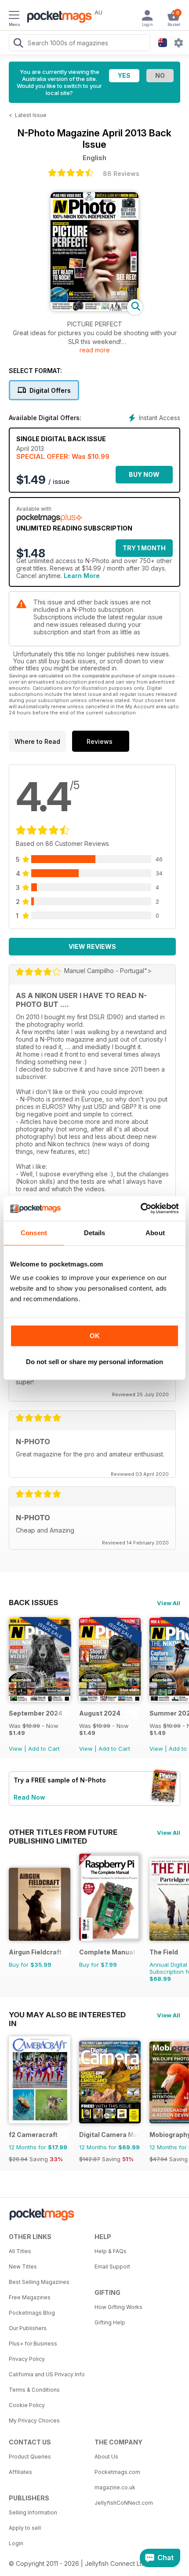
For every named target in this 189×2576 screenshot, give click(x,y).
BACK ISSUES (33, 1603)
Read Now (29, 1797)
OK (95, 1336)
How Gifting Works (118, 2307)
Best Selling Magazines (39, 2282)
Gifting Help (110, 2322)
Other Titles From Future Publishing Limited (63, 1832)
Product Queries (30, 2457)
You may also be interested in (67, 2015)
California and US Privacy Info (47, 2374)
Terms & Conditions (34, 2390)
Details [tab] (95, 1233)
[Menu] (14, 16)
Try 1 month (144, 548)
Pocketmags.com (117, 2472)
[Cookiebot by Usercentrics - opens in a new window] (140, 1208)
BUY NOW (144, 474)
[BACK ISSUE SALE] (40, 1700)
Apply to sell (25, 2528)
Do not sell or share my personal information (94, 1362)
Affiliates (20, 2472)
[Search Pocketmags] (18, 44)
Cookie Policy (27, 2405)
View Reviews (92, 946)
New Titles (23, 2267)
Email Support (112, 2267)
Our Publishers (28, 2328)
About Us (106, 2457)
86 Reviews (121, 174)
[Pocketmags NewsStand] (57, 18)
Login (16, 2543)
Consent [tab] (34, 1233)
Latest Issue (31, 115)
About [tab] (155, 1233)
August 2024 (100, 1713)
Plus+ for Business (33, 2344)
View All (169, 1603)
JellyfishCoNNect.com (124, 2503)
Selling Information (33, 2512)
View (16, 1749)
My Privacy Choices (34, 2420)
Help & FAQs (111, 2251)
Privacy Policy (27, 2359)
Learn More (82, 576)
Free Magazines (30, 2297)
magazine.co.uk (115, 2487)
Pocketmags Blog (32, 2313)
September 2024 (36, 1713)
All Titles (20, 2251)
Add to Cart (44, 1749)
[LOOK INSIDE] (94, 309)
